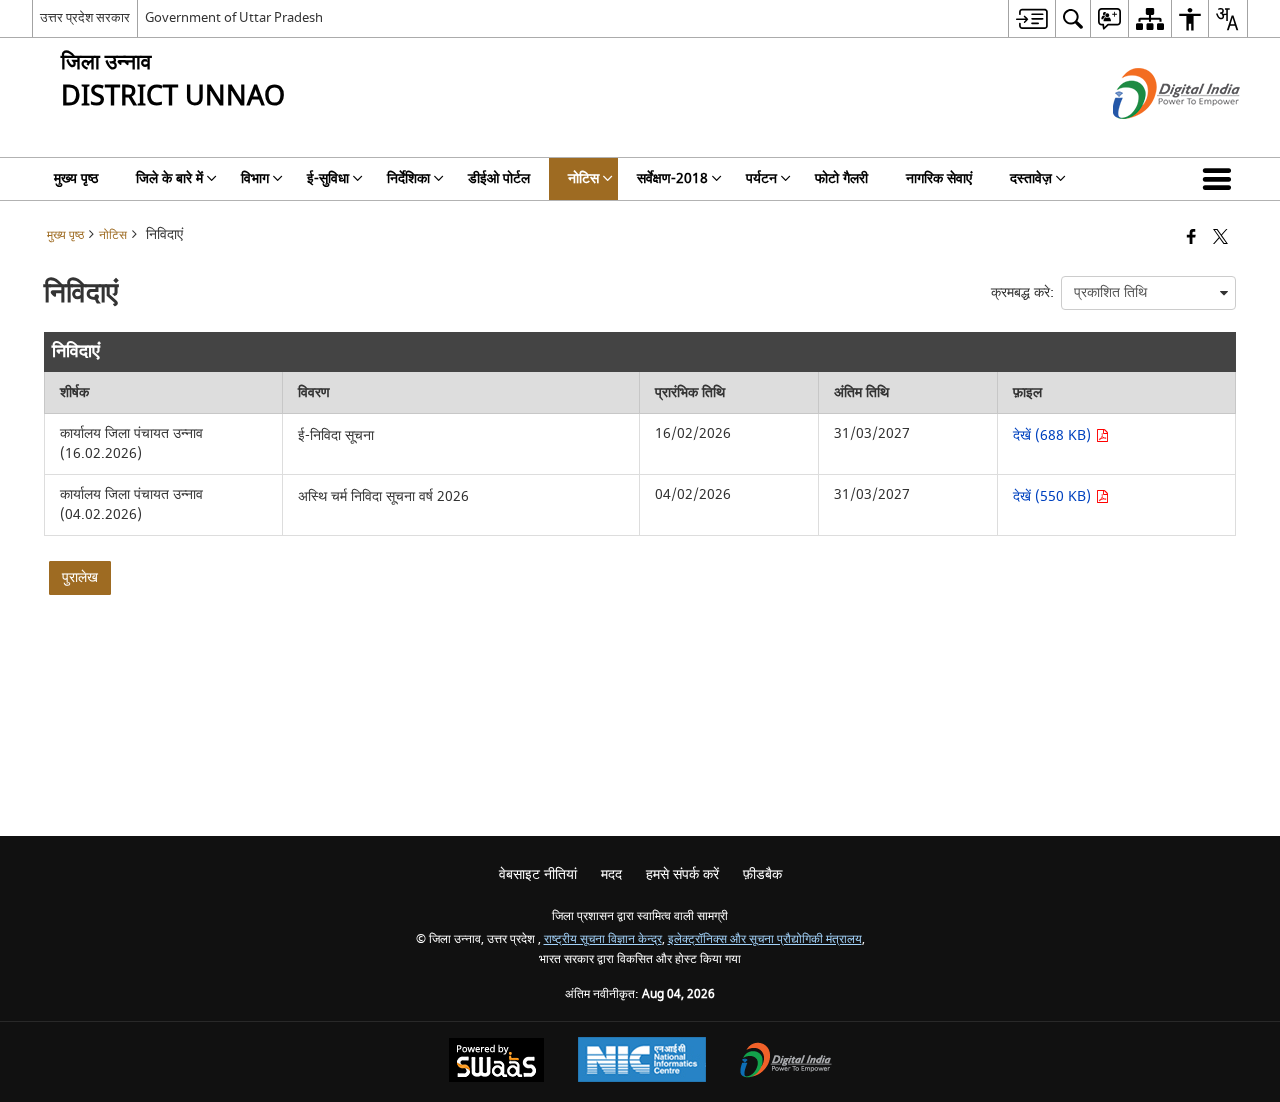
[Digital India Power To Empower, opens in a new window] (786, 1062)
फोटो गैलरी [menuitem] (841, 178)
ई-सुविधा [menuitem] (328, 178)
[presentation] (1148, 293)
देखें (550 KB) (1054, 496)
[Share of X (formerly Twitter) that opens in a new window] (1220, 238)
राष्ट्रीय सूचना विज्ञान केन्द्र (603, 939)
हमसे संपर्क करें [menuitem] (682, 874)
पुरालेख (80, 577)
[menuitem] (1031, 18)
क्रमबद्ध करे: (1022, 292)
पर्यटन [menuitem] (761, 178)
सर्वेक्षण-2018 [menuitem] (672, 178)
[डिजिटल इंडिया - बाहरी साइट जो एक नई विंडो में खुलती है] (1151, 136)
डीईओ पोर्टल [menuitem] (499, 178)
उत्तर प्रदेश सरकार (85, 17)
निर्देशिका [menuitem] (408, 178)
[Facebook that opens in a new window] (1191, 238)
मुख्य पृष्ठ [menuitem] (76, 178)
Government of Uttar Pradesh (234, 17)
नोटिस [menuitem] (583, 178)
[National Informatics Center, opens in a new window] (642, 1062)
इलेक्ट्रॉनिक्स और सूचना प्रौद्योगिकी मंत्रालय (765, 939)
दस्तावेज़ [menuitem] (1031, 178)
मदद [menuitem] (611, 874)
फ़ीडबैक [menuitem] (762, 874)
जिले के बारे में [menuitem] (169, 178)
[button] (1221, 179)
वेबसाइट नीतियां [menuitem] (538, 874)
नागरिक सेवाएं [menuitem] (939, 178)
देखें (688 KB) (1054, 435)
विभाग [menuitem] (255, 178)
